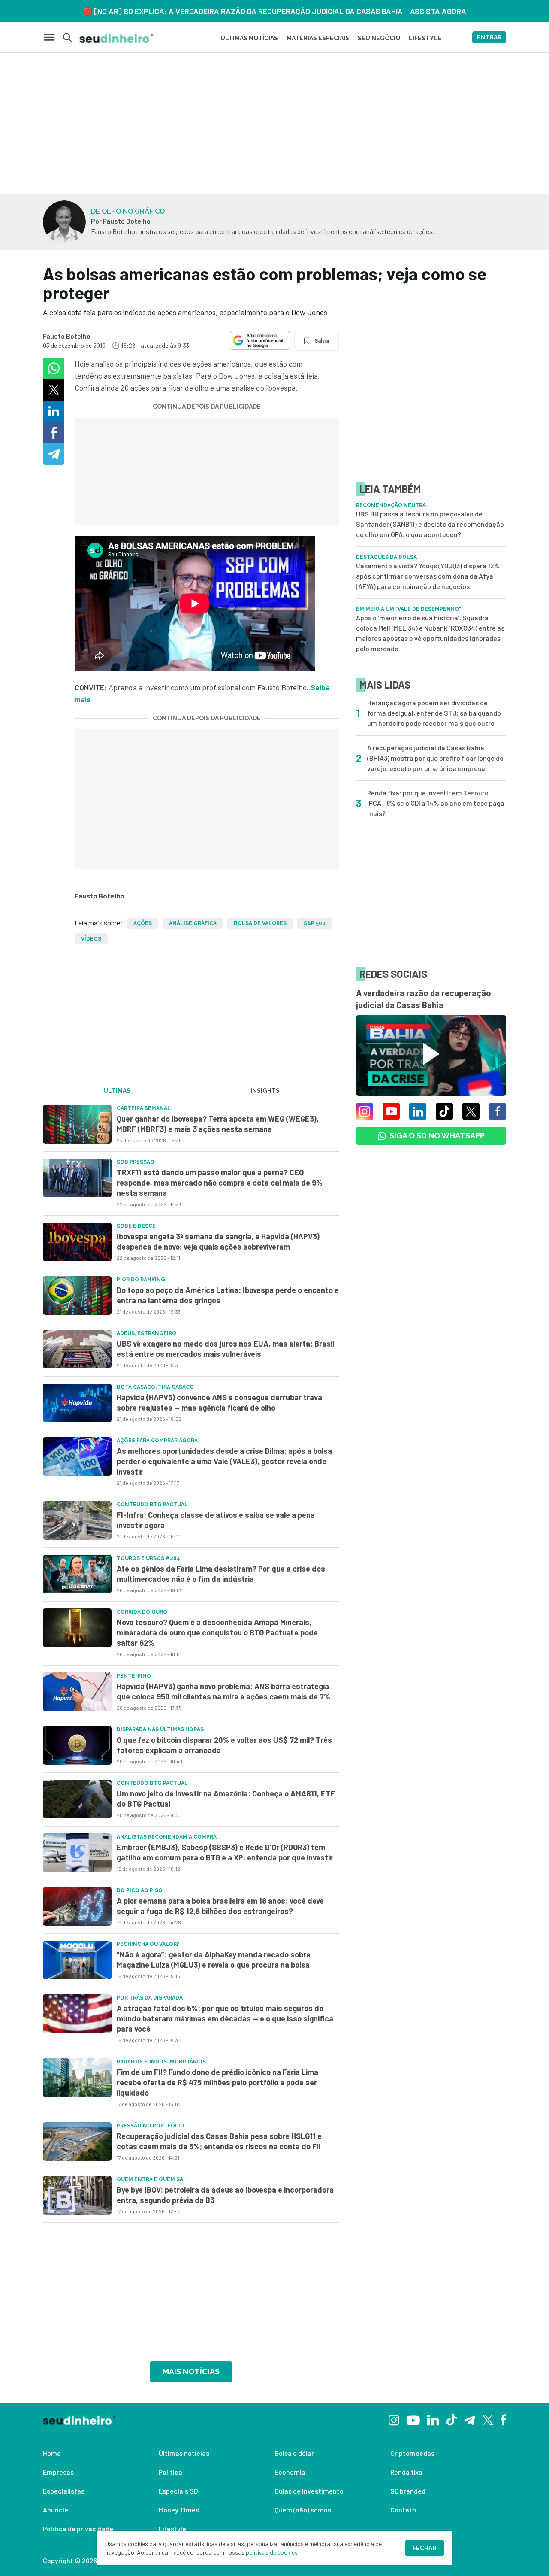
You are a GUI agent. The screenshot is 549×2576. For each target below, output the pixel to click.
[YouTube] (413, 2419)
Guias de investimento (309, 2491)
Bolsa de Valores (260, 923)
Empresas (58, 2472)
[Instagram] (394, 2419)
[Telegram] (469, 2419)
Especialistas (64, 2491)
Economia (290, 2472)
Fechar (425, 2548)
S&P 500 (315, 923)
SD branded (408, 2491)
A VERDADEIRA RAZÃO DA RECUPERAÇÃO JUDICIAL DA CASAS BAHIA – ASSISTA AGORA (317, 11)
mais (83, 699)
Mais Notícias (191, 2371)
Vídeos (91, 939)
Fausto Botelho (67, 336)
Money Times (179, 2510)
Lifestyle (172, 2529)
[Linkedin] (433, 2419)
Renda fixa (406, 2472)
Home (52, 2453)
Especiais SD (178, 2491)
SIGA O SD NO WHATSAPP (437, 1136)
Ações (143, 923)
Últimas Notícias (249, 38)
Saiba (320, 687)
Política (170, 2472)
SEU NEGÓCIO (379, 38)
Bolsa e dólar (294, 2453)
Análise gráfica (193, 923)
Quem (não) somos (303, 2510)
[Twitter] (488, 2420)
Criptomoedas (412, 2453)
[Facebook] (503, 2419)
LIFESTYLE (425, 38)
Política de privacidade (78, 2529)
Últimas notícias (184, 2453)
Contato (403, 2510)
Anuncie (56, 2510)
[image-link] (77, 1124)
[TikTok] (451, 2419)
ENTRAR (489, 37)
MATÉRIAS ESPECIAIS (318, 38)
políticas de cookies (272, 2552)
